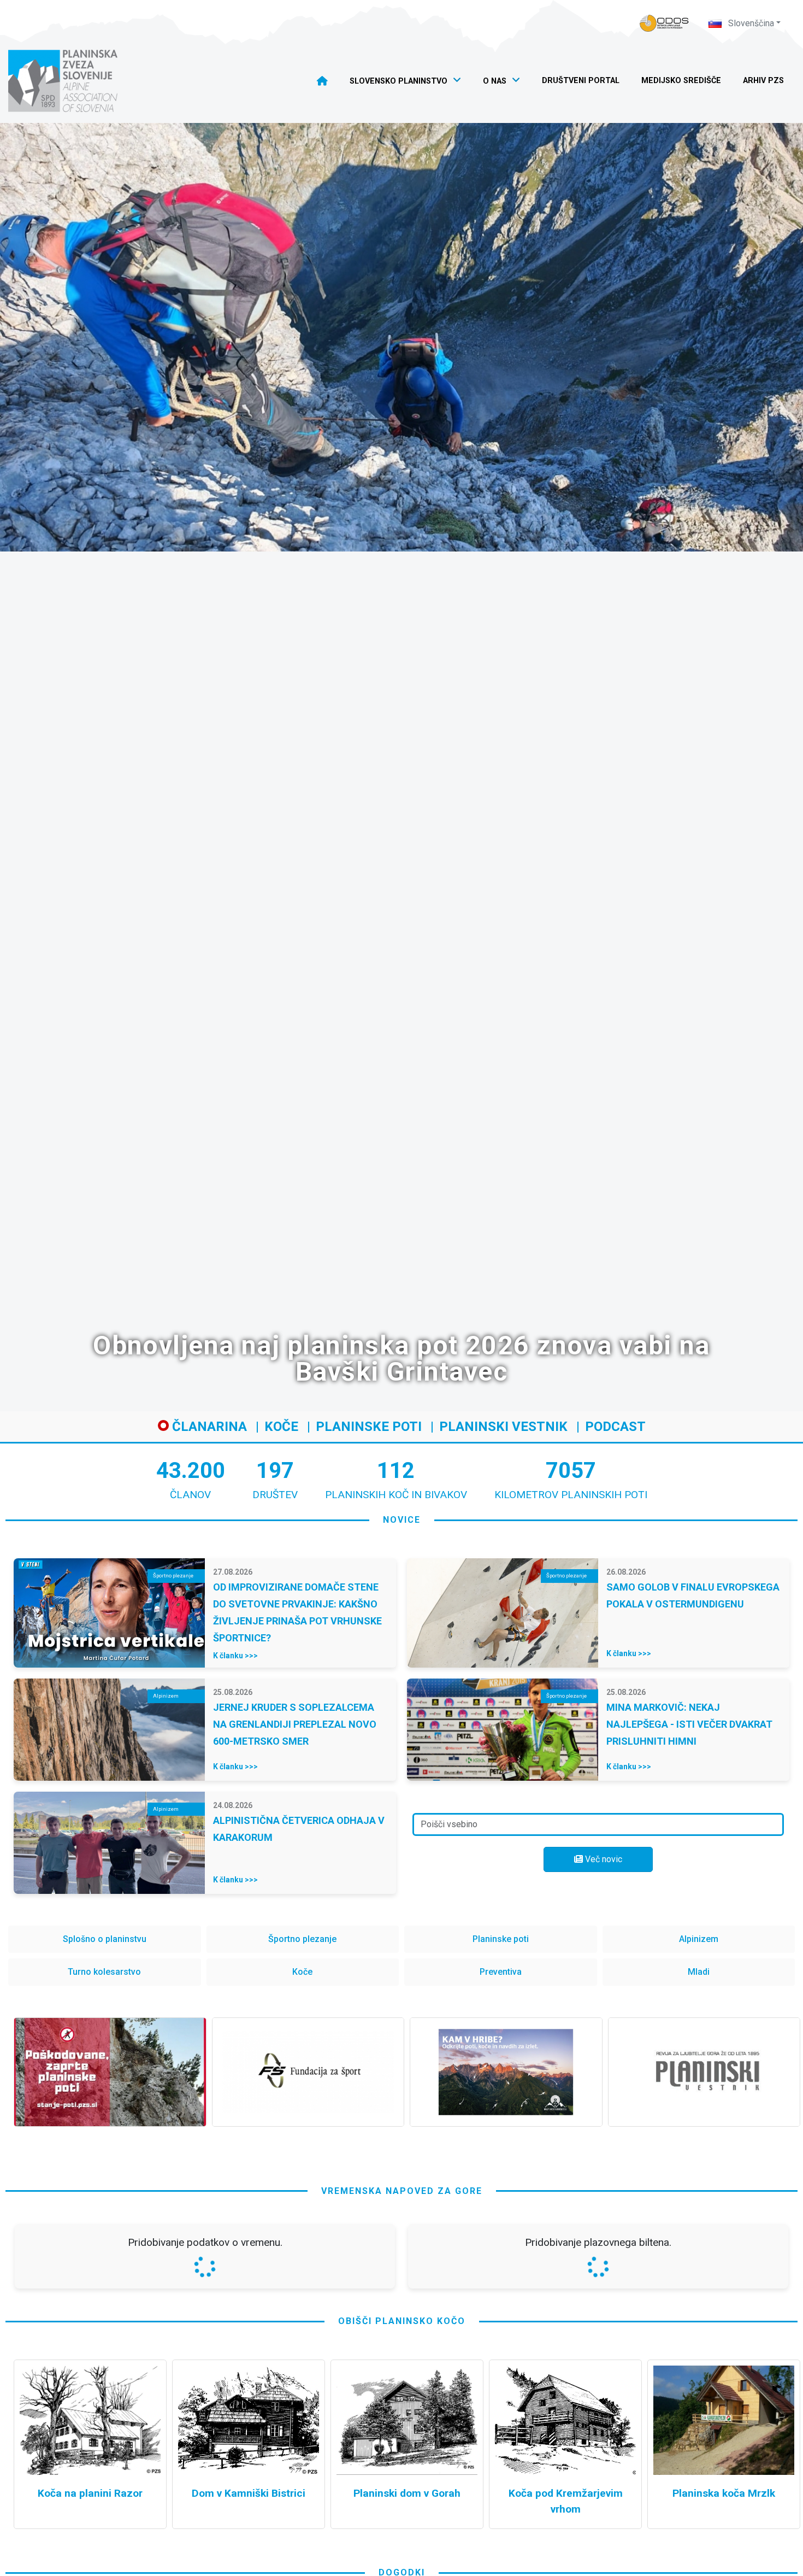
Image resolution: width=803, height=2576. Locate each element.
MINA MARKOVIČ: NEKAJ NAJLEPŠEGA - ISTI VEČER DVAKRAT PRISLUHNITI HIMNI (689, 1724)
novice (402, 1520)
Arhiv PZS (763, 81)
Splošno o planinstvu (105, 1939)
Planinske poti (369, 1427)
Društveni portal (581, 81)
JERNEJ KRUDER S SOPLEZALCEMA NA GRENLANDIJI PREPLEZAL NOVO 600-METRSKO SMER (295, 1724)
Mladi (699, 1972)
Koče (281, 1427)
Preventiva (501, 1972)
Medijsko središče (681, 81)
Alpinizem (699, 1939)
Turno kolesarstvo (104, 1972)
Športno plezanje (302, 1939)
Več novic (603, 1859)
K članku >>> (235, 1656)
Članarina (208, 1427)
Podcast (615, 1427)
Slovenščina (750, 23)
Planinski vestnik (503, 1427)
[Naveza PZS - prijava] (664, 23)
